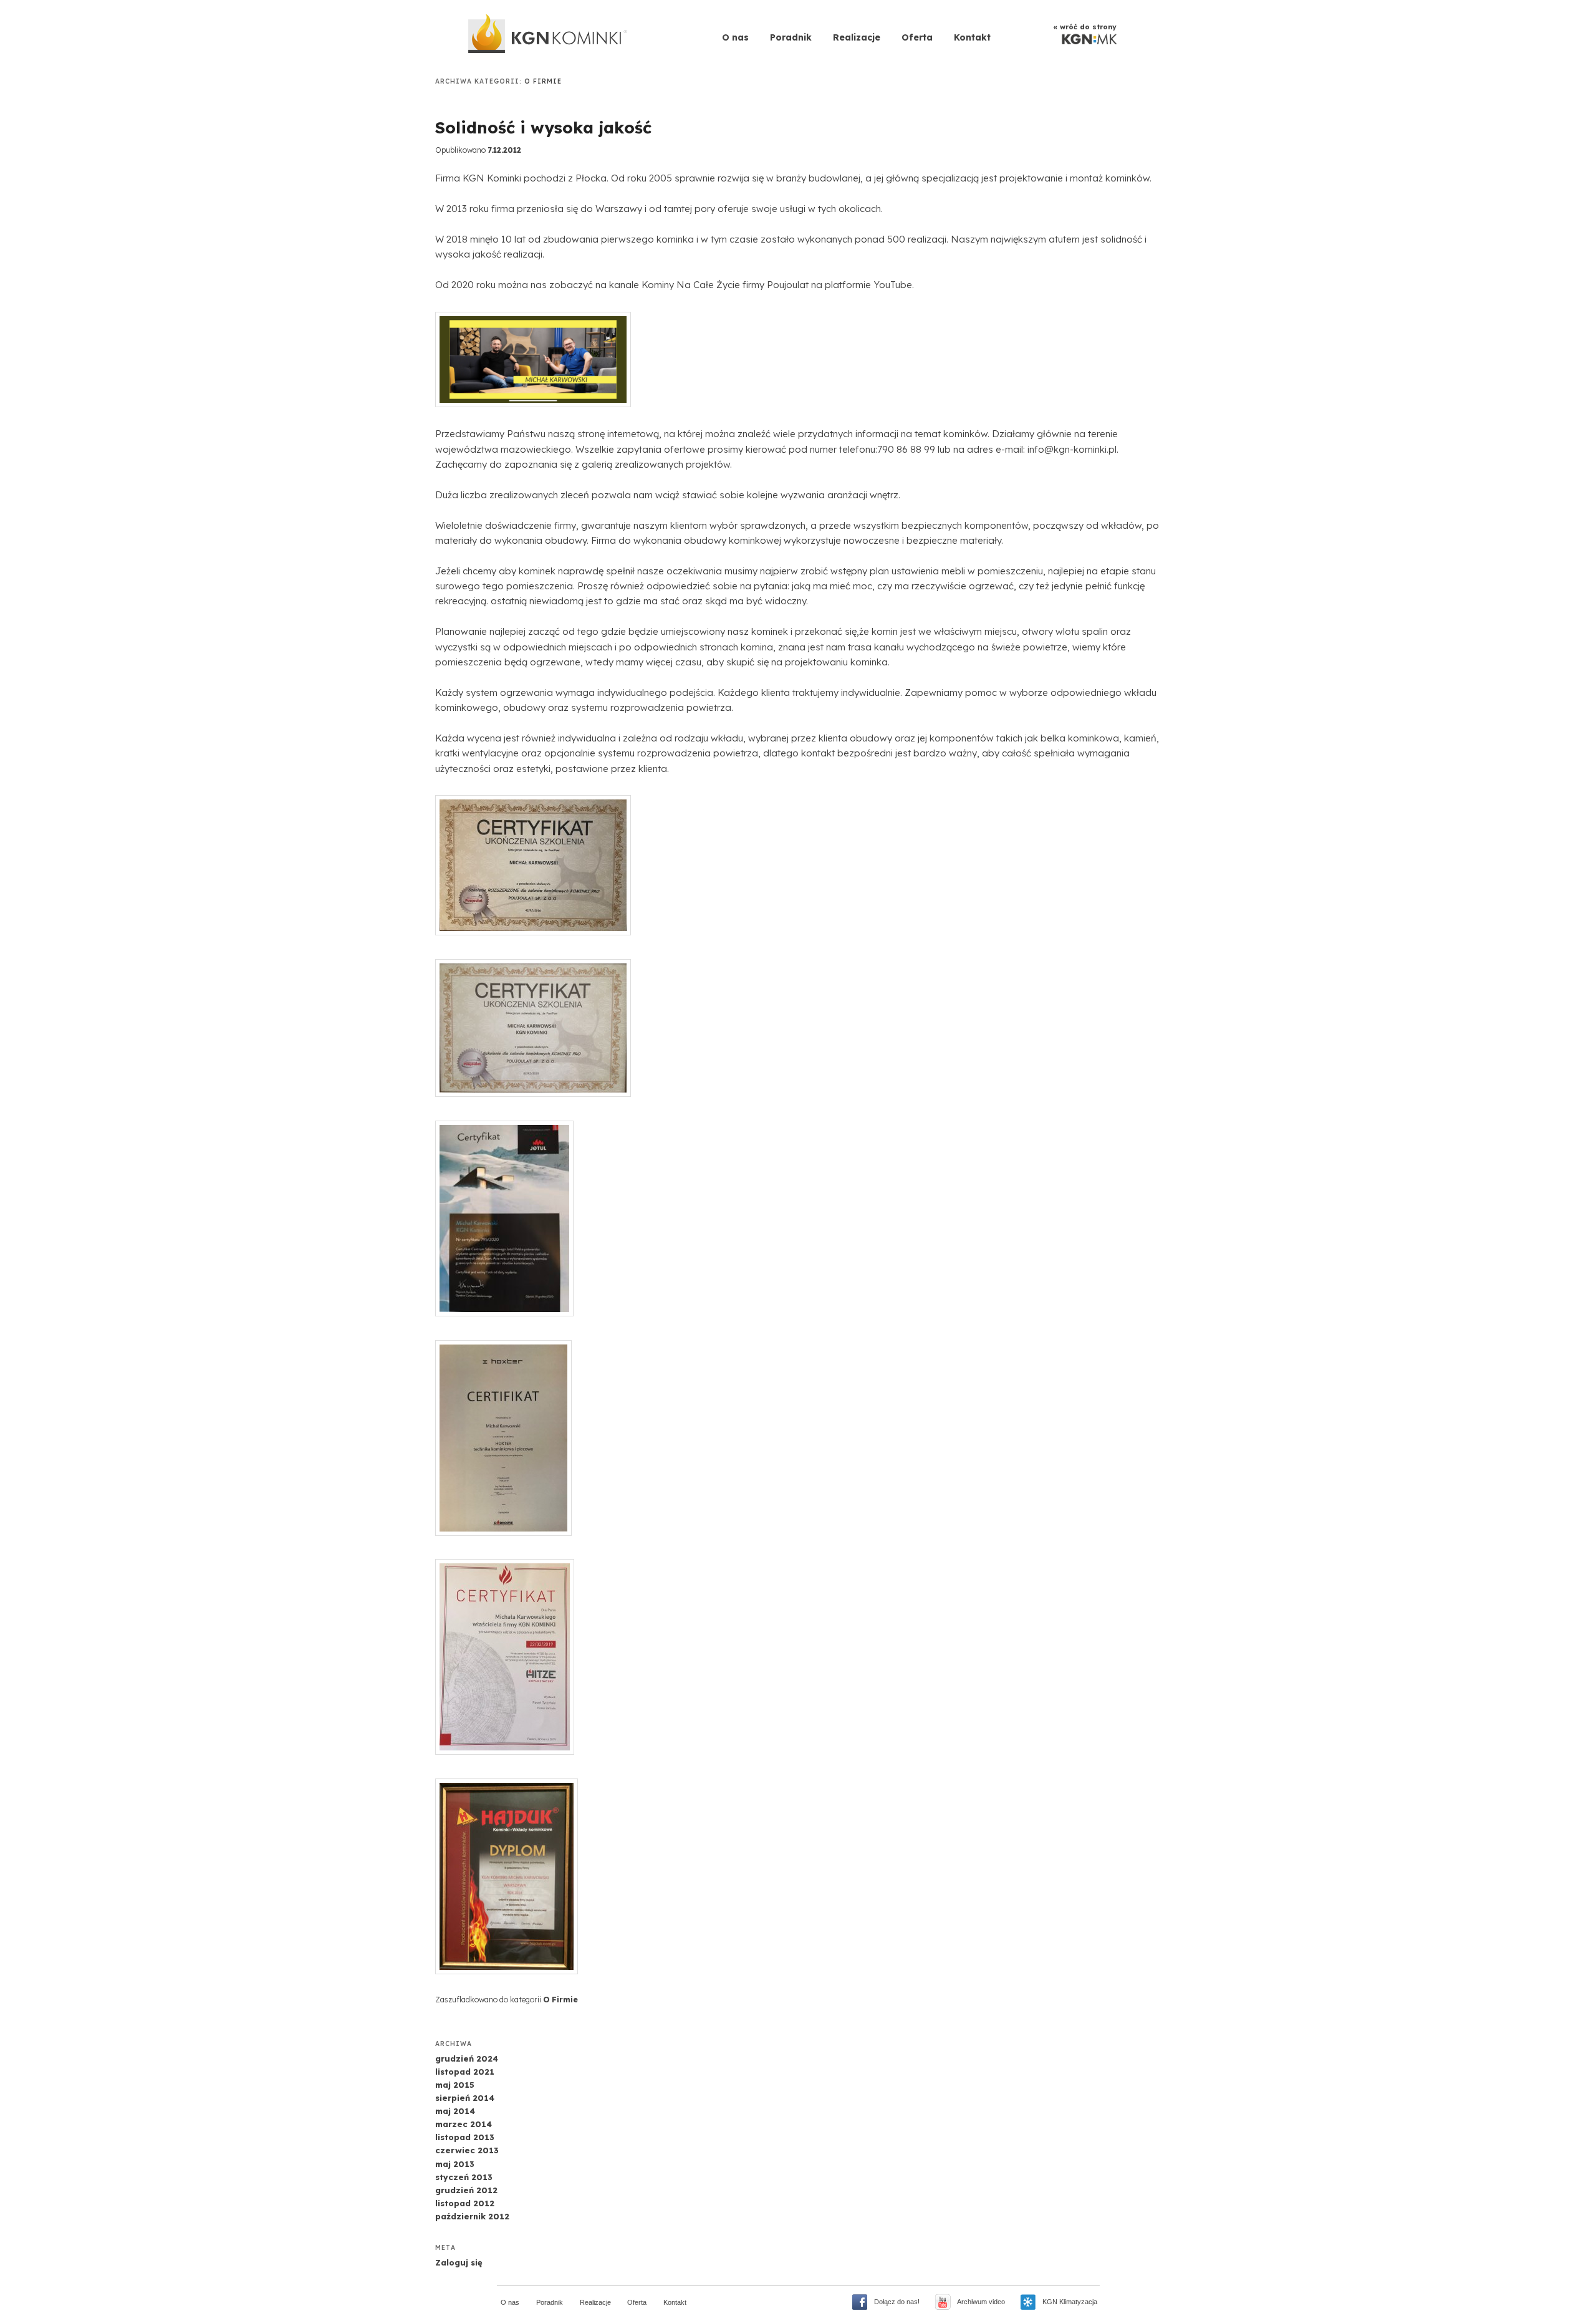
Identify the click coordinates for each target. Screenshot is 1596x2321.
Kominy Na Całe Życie (691, 285)
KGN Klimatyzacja (1070, 2302)
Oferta (917, 37)
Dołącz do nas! (897, 2302)
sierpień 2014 (465, 2098)
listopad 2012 (465, 2203)
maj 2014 (455, 2111)
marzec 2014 (464, 2124)
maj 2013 (455, 2164)
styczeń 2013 (464, 2177)
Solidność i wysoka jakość (543, 128)
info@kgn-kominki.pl (1072, 449)
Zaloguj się (459, 2262)
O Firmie (560, 2000)
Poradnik (791, 37)
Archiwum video (981, 2302)
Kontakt (972, 37)
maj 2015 (455, 2085)
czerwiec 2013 (467, 2150)
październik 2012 (472, 2216)
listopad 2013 (465, 2137)
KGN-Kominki (549, 36)
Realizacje (857, 37)
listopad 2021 (465, 2072)
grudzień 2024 (467, 2058)
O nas (735, 37)
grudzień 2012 (466, 2190)
